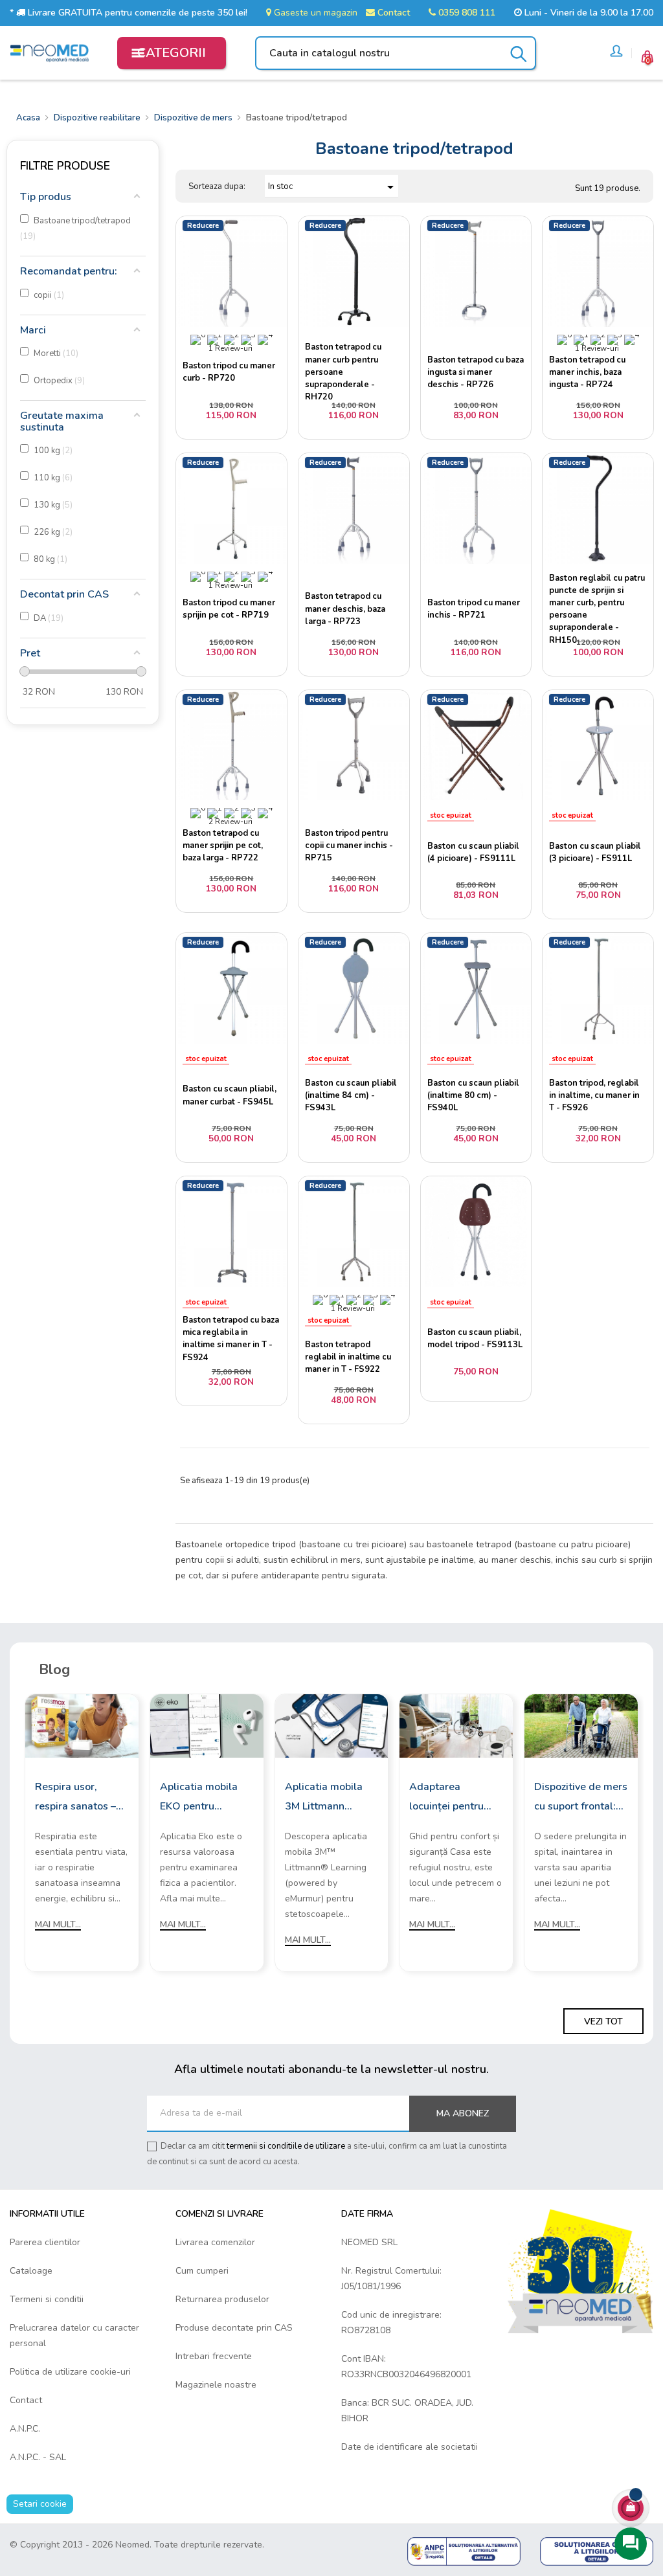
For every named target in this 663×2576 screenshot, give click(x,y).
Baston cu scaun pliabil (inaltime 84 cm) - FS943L (351, 1095)
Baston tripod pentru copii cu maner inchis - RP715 (349, 846)
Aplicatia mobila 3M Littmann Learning (324, 1798)
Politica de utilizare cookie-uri (70, 2372)
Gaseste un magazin (314, 13)
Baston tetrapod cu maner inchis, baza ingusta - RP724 (587, 372)
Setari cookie (40, 2504)
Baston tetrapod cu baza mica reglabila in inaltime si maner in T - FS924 (231, 1339)
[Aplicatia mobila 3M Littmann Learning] (332, 1726)
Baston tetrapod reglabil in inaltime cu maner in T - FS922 (348, 1357)
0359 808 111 (466, 13)
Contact (392, 13)
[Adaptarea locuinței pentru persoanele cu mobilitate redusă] (456, 1726)
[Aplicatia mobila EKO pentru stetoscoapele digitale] (207, 1726)
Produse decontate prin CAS (234, 2328)
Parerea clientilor (45, 2242)
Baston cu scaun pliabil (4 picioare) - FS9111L (473, 852)
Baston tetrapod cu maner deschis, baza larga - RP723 (345, 609)
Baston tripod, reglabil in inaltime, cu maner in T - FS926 (594, 1095)
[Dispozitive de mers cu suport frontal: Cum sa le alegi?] (581, 1726)
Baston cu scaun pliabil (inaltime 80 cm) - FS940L (473, 1095)
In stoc (333, 187)
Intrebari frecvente (214, 2356)
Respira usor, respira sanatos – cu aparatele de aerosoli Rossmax (77, 1798)
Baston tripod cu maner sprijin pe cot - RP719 (229, 609)
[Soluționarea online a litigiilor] (597, 2550)
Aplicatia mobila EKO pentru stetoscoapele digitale (199, 1798)
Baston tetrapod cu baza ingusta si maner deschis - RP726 (476, 372)
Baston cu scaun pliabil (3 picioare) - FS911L (595, 852)
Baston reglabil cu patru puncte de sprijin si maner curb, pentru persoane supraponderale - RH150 (597, 609)
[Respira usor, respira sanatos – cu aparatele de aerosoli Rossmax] (82, 1726)
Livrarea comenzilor (215, 2242)
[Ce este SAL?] (464, 2550)
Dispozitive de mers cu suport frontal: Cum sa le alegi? (581, 1798)
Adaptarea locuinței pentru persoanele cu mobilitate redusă (451, 1798)
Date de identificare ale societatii (410, 2447)
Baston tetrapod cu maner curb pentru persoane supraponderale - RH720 (343, 372)
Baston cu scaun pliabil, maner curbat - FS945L (230, 1095)
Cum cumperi (202, 2271)
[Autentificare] (616, 53)
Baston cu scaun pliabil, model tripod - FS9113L (475, 1338)
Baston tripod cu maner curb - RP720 (229, 372)
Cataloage (31, 2271)
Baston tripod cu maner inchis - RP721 (474, 609)
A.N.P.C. (25, 2429)
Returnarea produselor (222, 2299)
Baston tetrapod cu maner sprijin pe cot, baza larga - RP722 (223, 846)
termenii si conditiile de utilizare (286, 2146)
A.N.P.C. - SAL (38, 2457)
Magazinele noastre (216, 2385)
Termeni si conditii (47, 2299)
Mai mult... (58, 1924)
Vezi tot (603, 2022)
